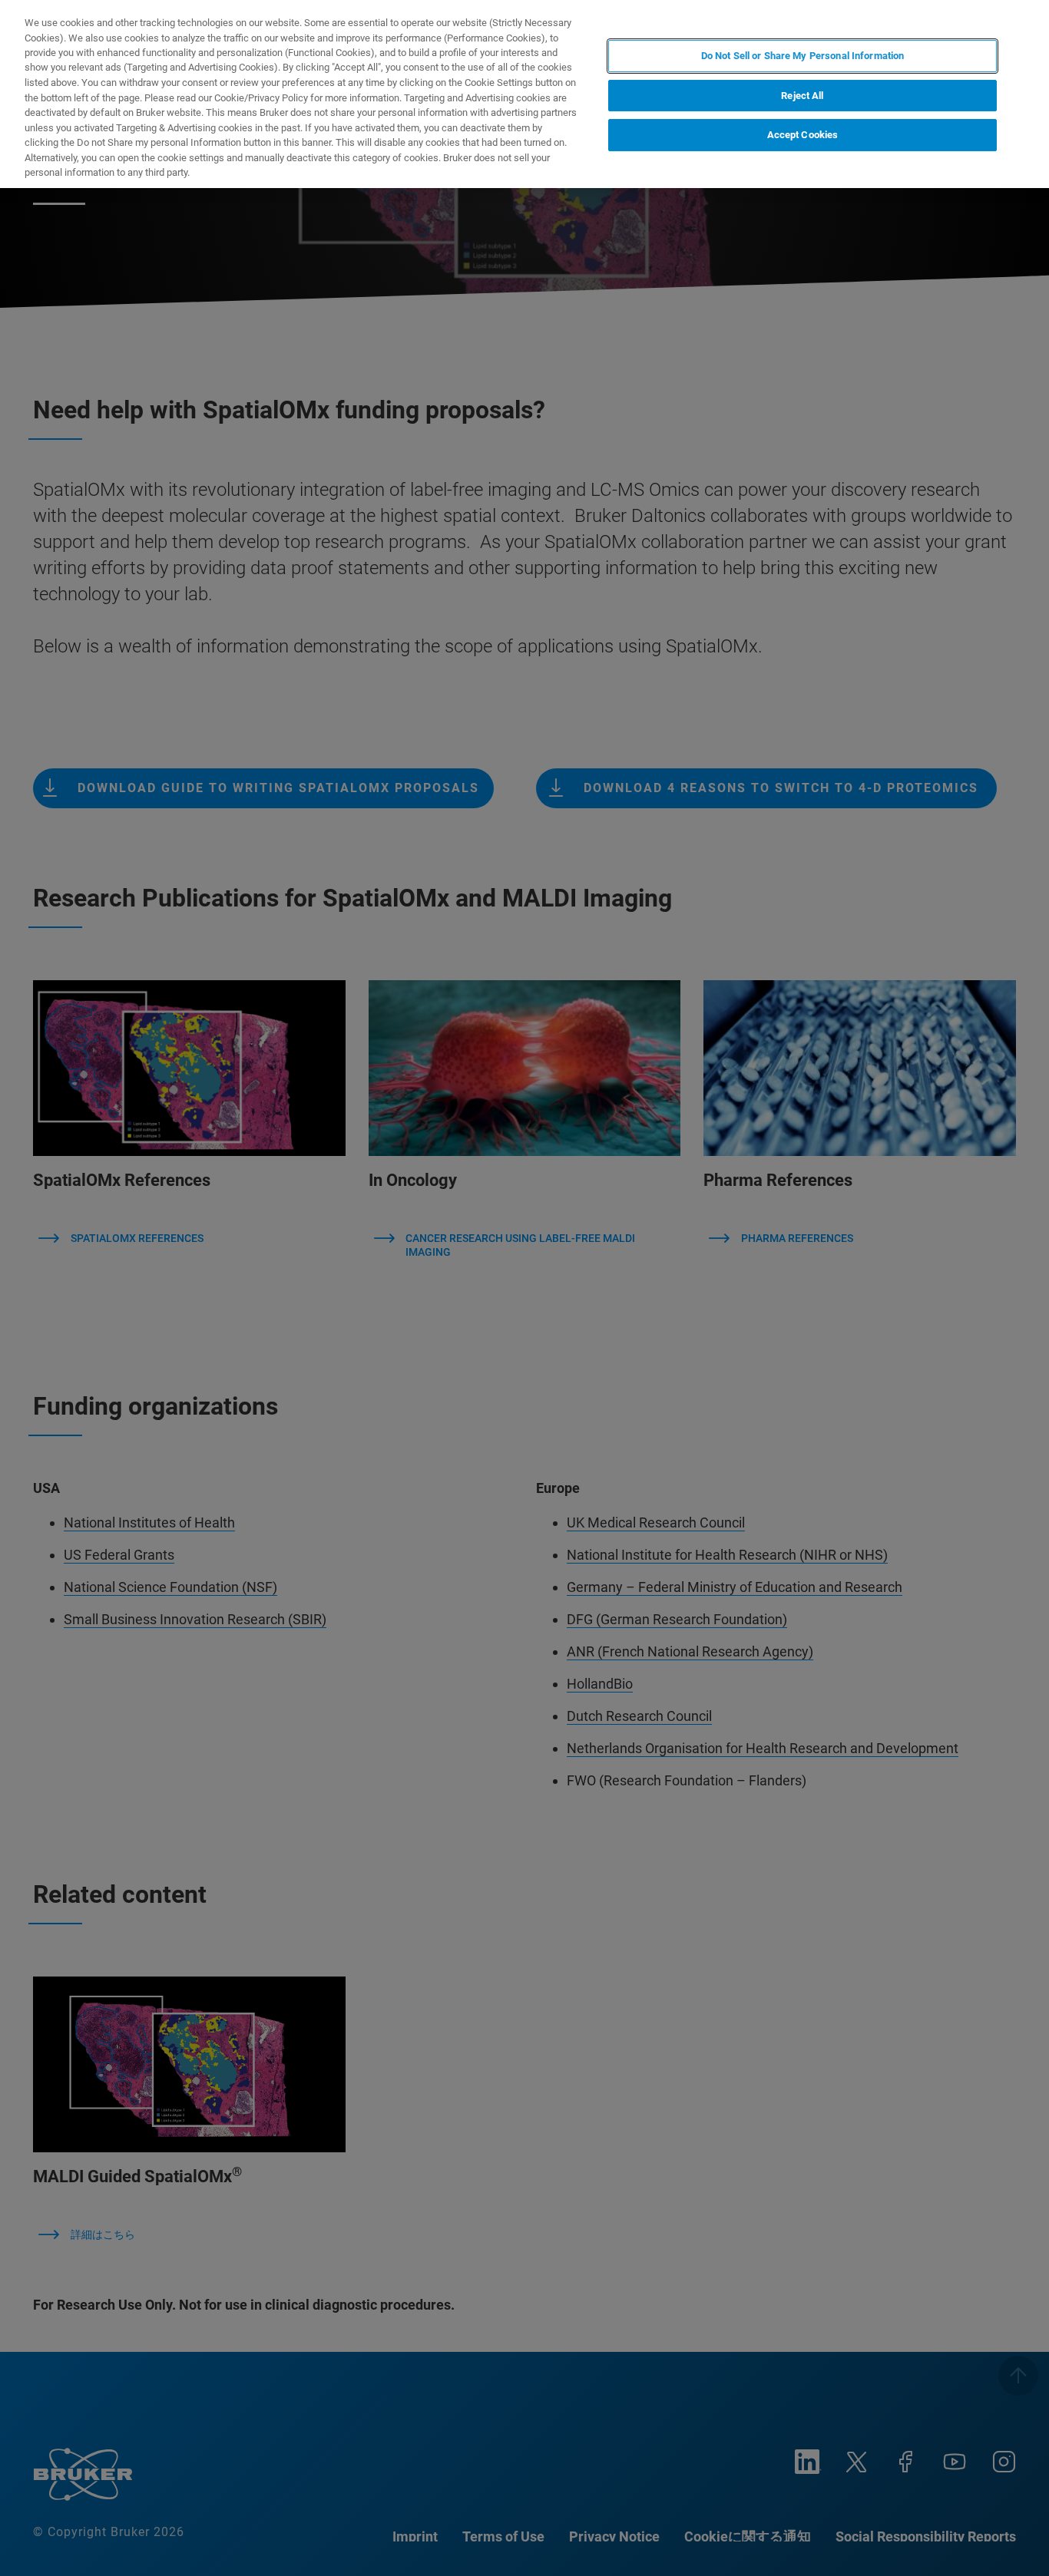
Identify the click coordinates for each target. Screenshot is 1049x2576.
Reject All (802, 96)
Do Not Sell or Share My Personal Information (803, 56)
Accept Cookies (803, 135)
